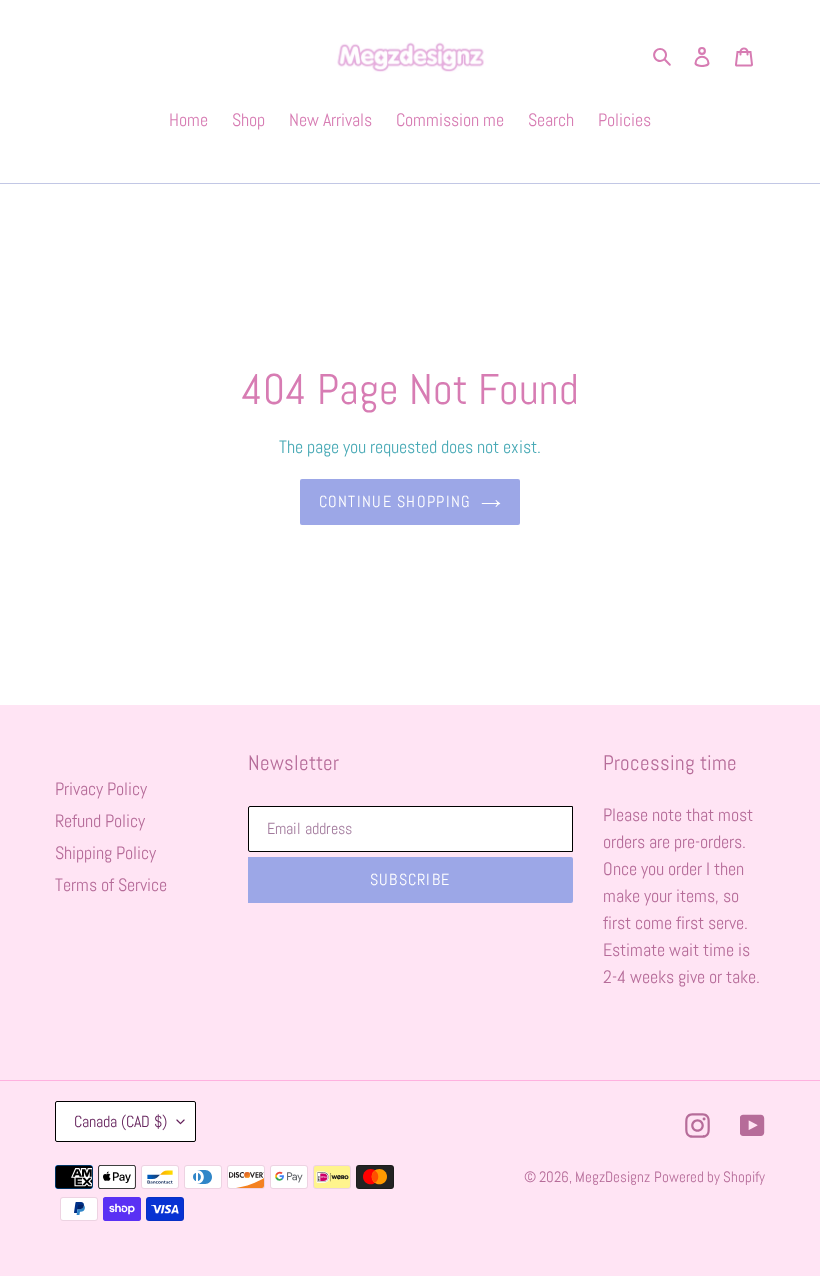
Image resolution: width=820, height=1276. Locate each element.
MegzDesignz (612, 1176)
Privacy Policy (101, 788)
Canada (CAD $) (120, 1121)
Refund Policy (100, 820)
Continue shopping (395, 501)
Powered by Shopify (709, 1176)
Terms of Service (111, 884)
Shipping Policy (105, 852)
